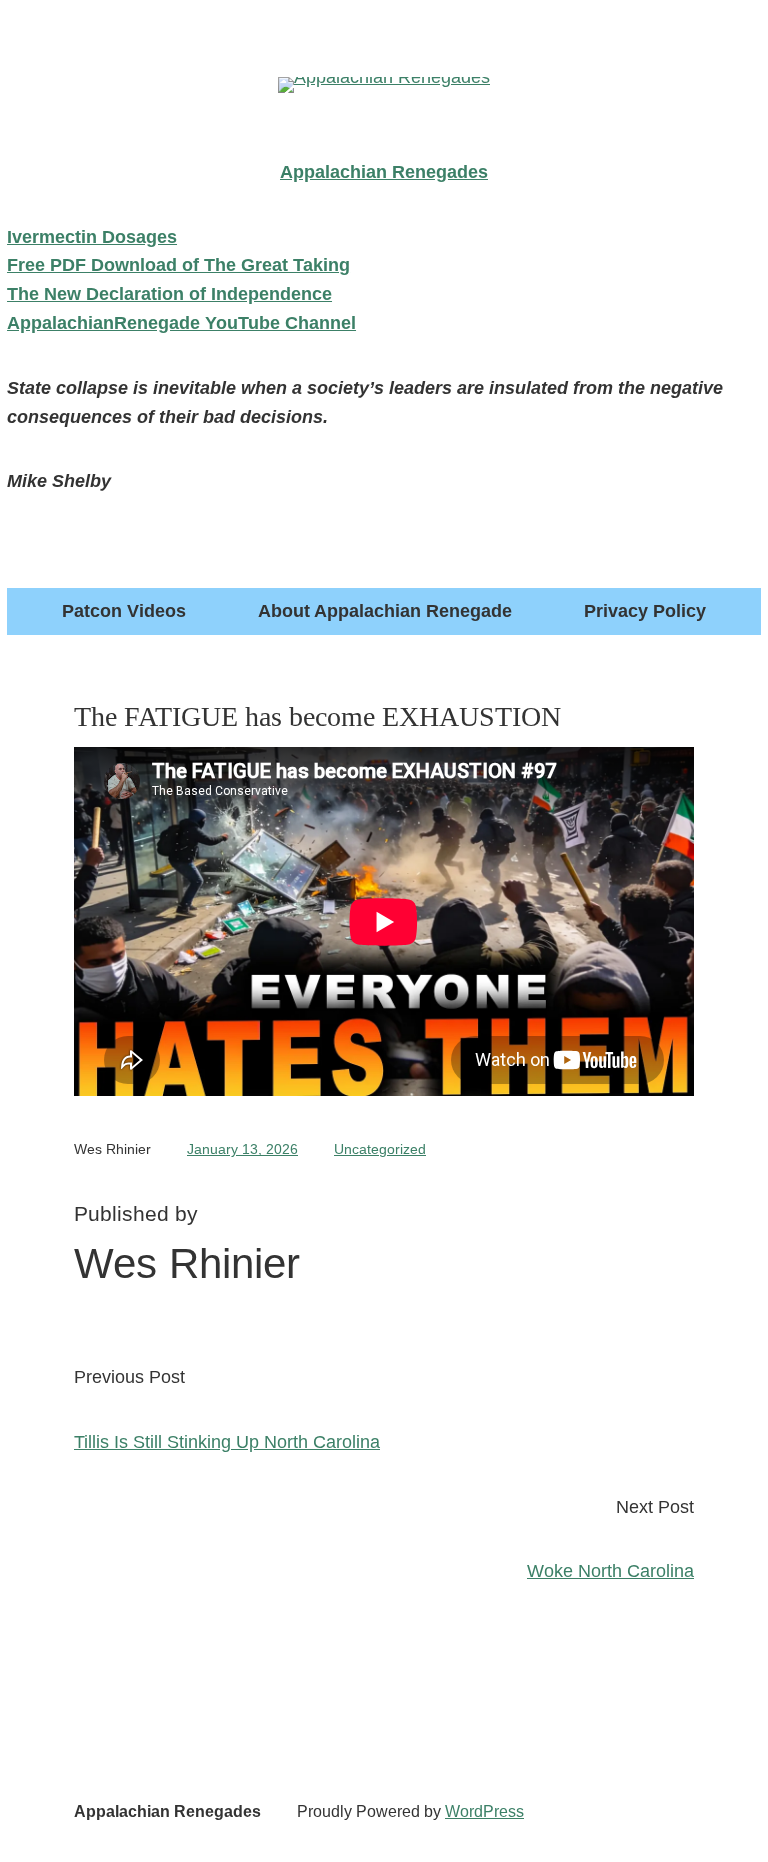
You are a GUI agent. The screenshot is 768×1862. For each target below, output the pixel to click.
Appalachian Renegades (167, 1811)
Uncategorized (380, 1149)
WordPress (484, 1811)
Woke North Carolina (610, 1571)
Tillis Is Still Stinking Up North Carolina (227, 1442)
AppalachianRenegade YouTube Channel (181, 323)
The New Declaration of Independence (169, 294)
